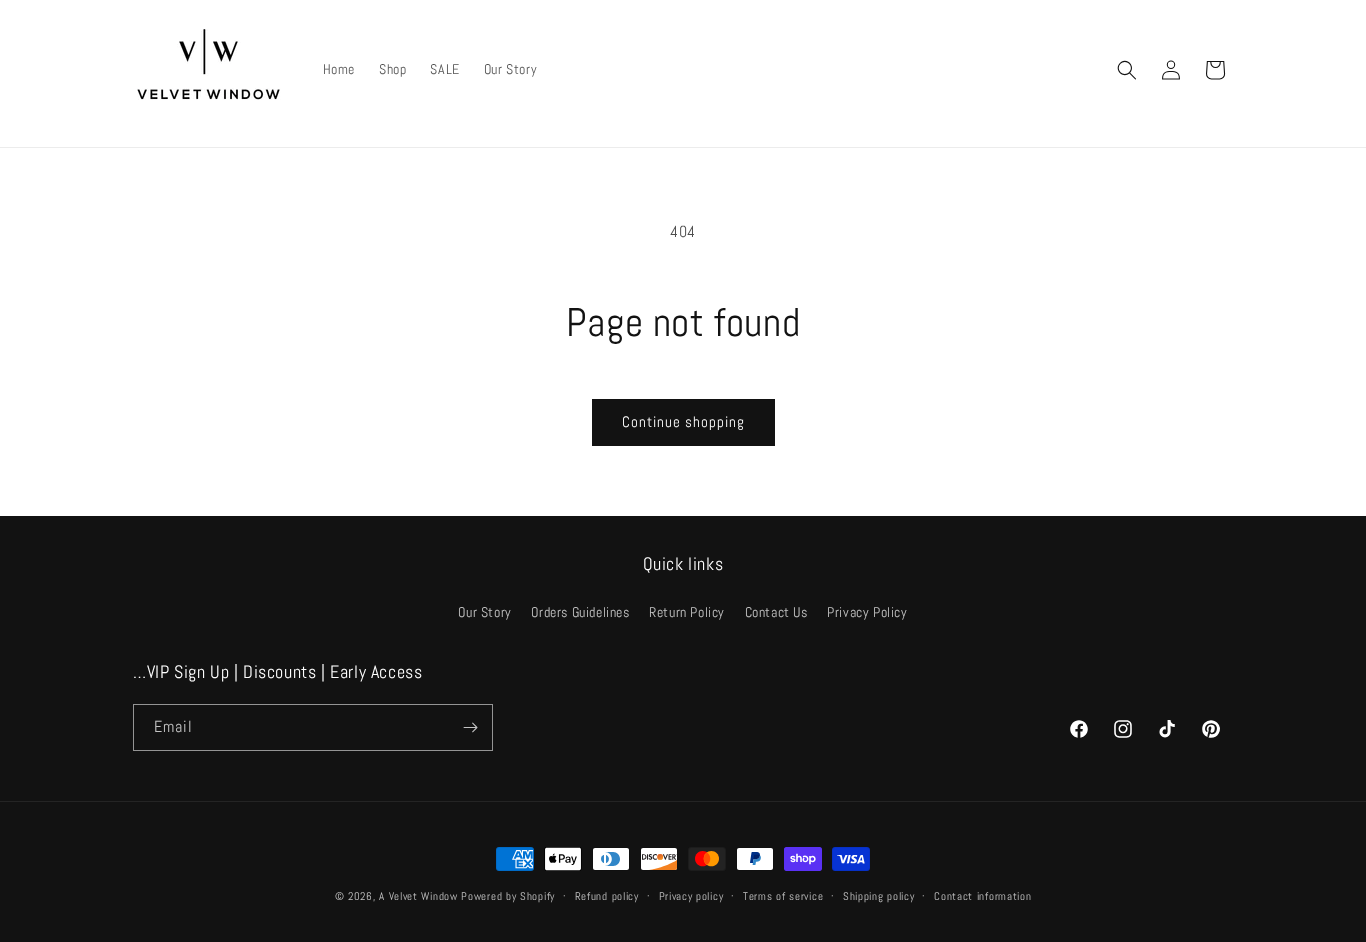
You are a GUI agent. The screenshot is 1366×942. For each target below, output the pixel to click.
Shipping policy (879, 896)
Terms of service (783, 896)
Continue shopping (683, 421)
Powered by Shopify (508, 896)
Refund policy (607, 896)
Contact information (982, 896)
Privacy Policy (867, 612)
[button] (1127, 70)
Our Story (484, 612)
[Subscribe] (470, 727)
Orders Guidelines (580, 612)
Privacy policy (691, 896)
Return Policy (687, 612)
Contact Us (776, 612)
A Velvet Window (418, 896)
